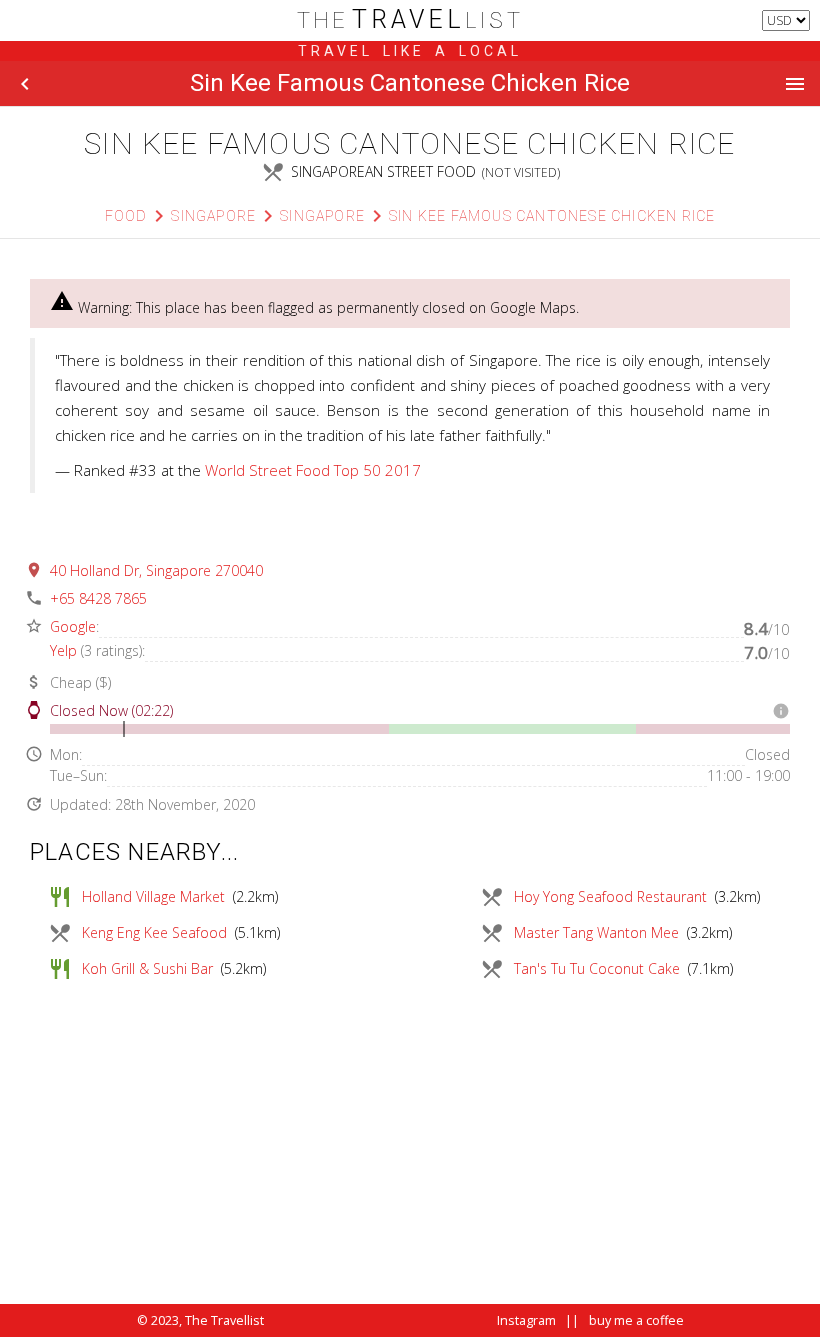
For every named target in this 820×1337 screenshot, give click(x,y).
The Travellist (224, 1320)
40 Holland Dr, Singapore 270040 (156, 570)
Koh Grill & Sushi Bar (147, 968)
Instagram (526, 1320)
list (410, 20)
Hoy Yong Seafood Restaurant (610, 896)
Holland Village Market (153, 896)
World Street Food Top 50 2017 (313, 470)
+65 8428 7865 (98, 598)
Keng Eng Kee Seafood (154, 932)
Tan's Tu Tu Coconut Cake (597, 968)
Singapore (213, 216)
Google (73, 626)
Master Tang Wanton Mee (596, 932)
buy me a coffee (636, 1320)
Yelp (63, 650)
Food (126, 216)
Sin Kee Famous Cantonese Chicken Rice (552, 216)
